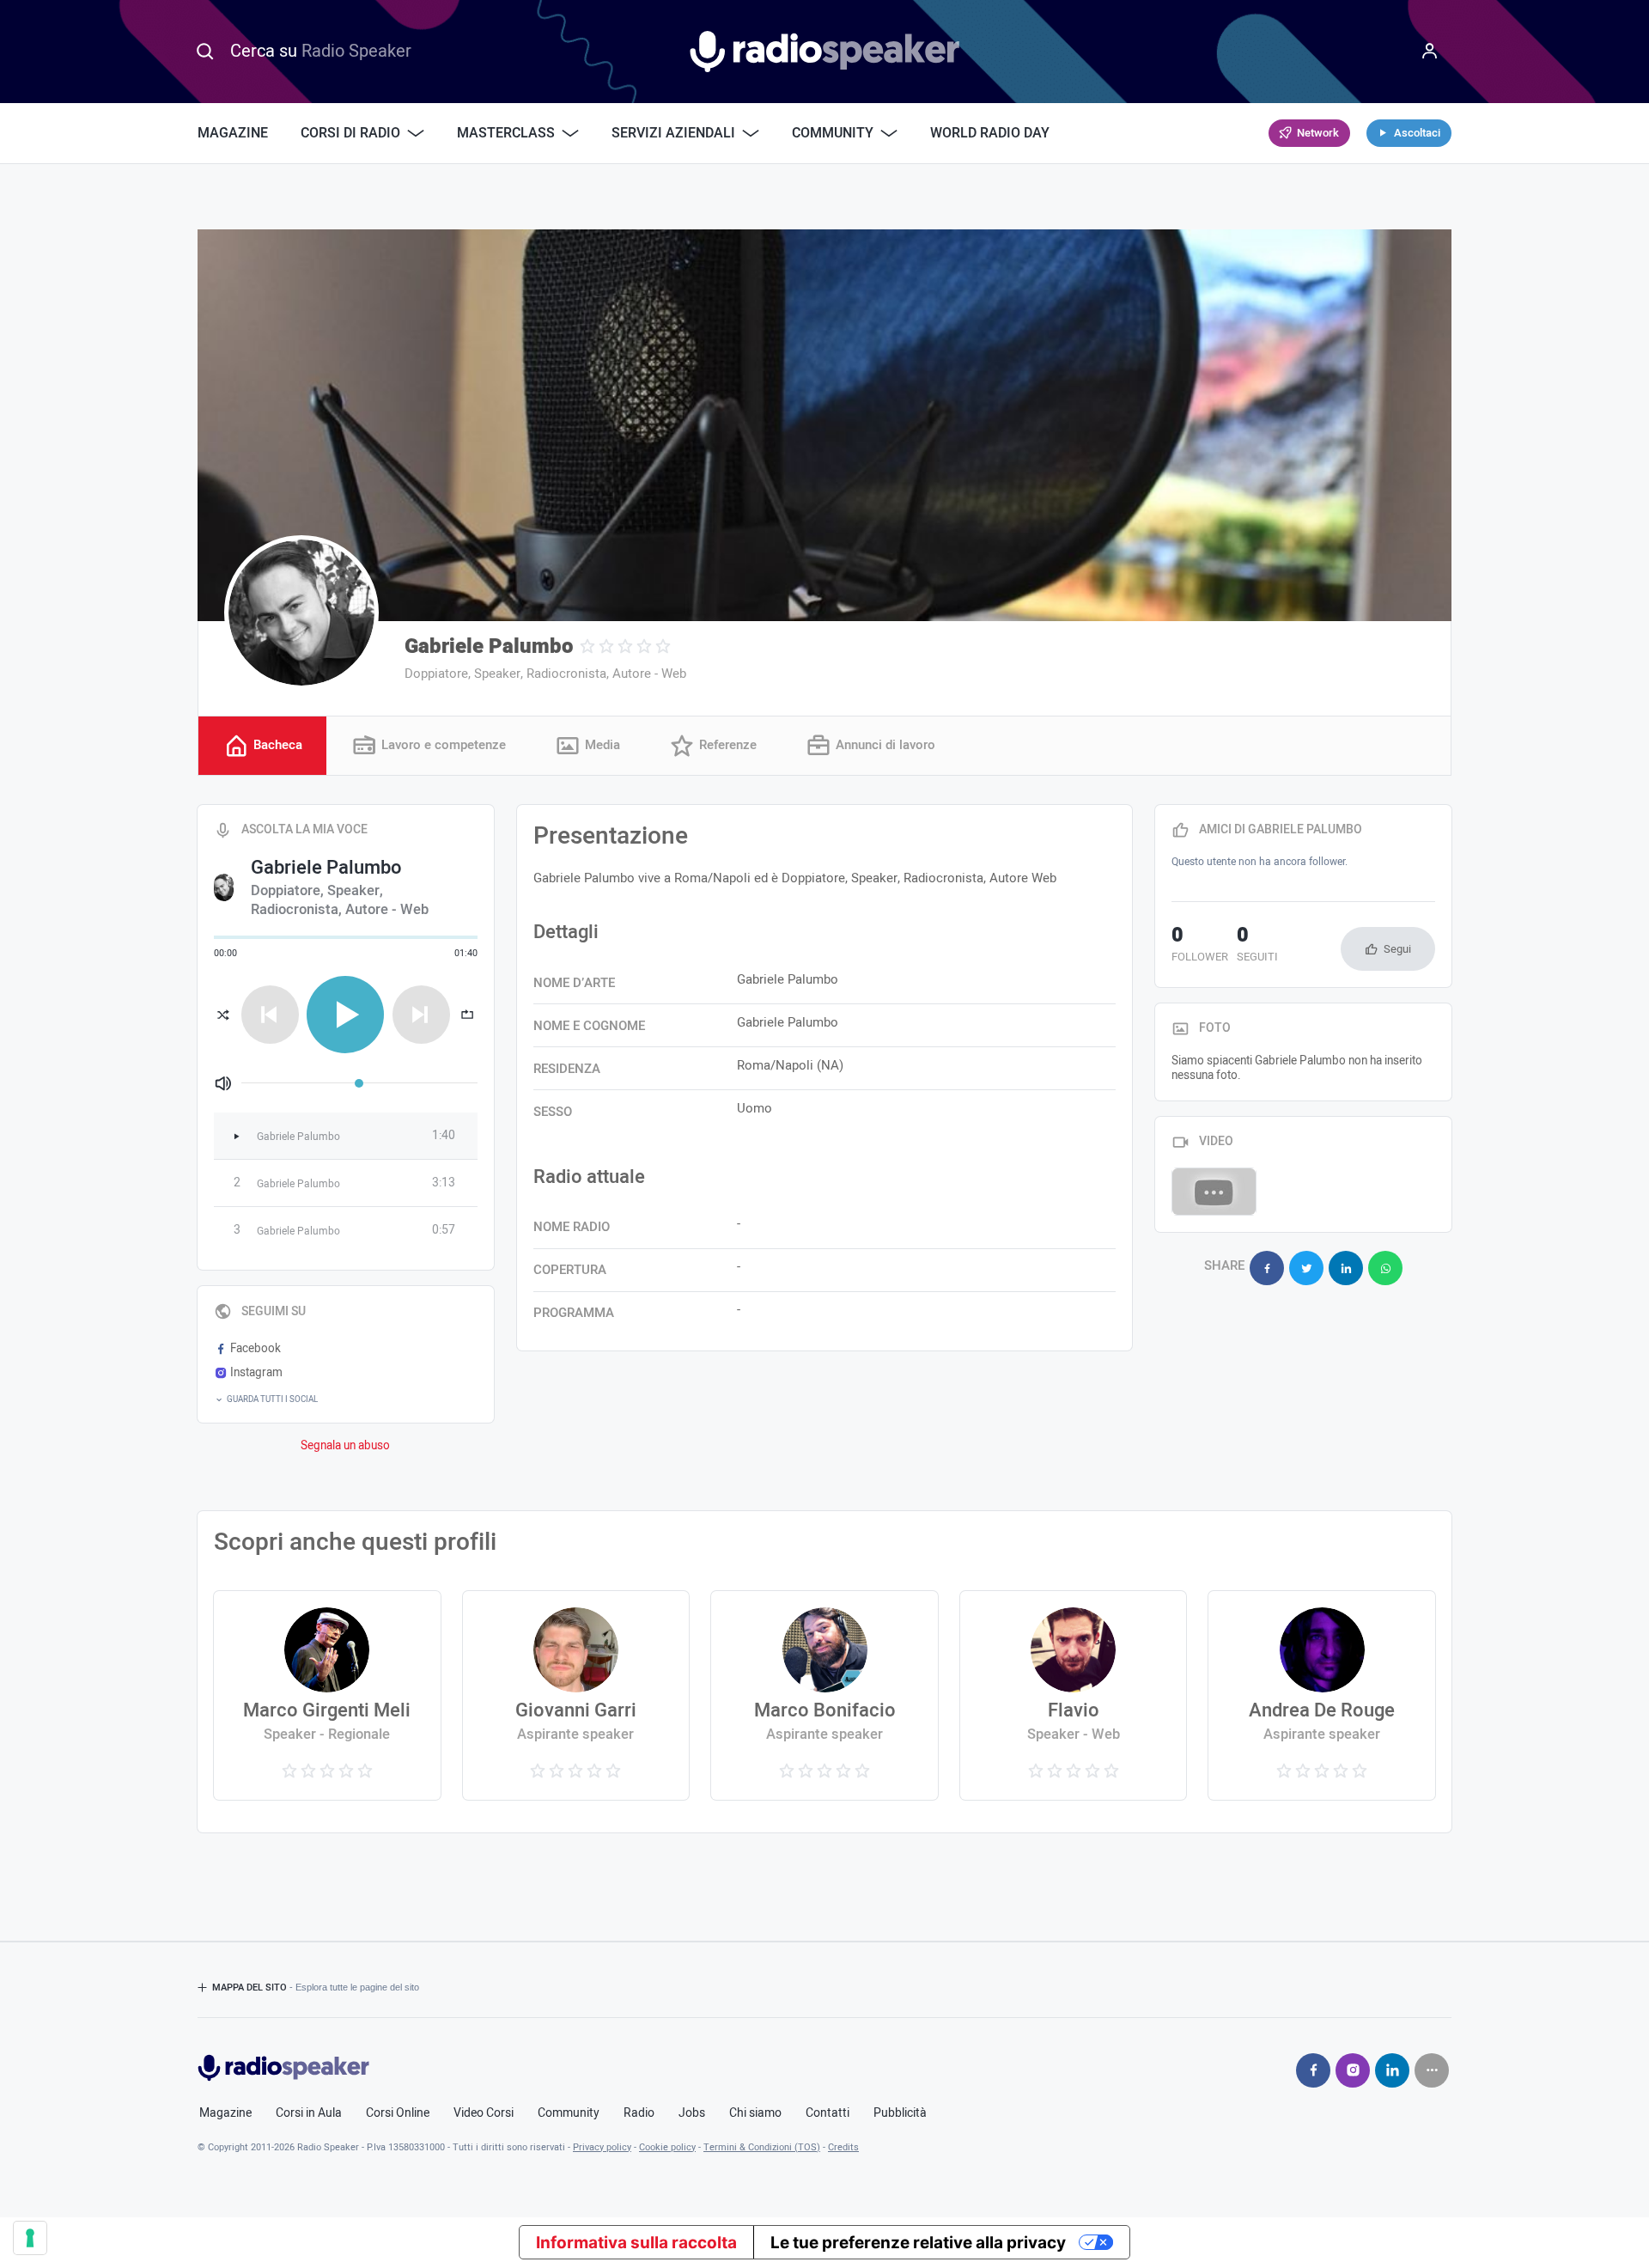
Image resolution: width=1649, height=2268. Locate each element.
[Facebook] (1313, 2070)
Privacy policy (602, 2147)
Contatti (828, 2113)
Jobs (692, 2113)
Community (569, 2113)
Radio (639, 2113)
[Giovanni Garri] (576, 1695)
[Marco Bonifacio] (824, 1695)
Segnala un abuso (345, 1446)
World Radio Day (990, 133)
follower (1200, 946)
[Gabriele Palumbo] (301, 613)
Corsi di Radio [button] (350, 133)
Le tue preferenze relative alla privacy (918, 2243)
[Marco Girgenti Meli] (327, 1695)
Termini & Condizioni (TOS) (762, 2147)
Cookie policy (667, 2147)
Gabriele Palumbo (489, 646)
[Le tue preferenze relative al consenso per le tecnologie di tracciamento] (30, 2238)
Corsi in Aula (309, 2113)
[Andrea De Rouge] (1321, 1695)
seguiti (1257, 946)
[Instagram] (1353, 2070)
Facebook (256, 1349)
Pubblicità (900, 2113)
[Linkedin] (1392, 2070)
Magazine (233, 133)
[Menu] (1430, 52)
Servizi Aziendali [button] (673, 133)
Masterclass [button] (506, 133)
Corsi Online (398, 2113)
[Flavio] (1073, 1695)
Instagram (256, 1373)
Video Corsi (484, 2113)
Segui (1397, 949)
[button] (346, 1399)
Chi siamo (755, 2113)
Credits (843, 2147)
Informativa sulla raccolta (636, 2243)
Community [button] (833, 133)
